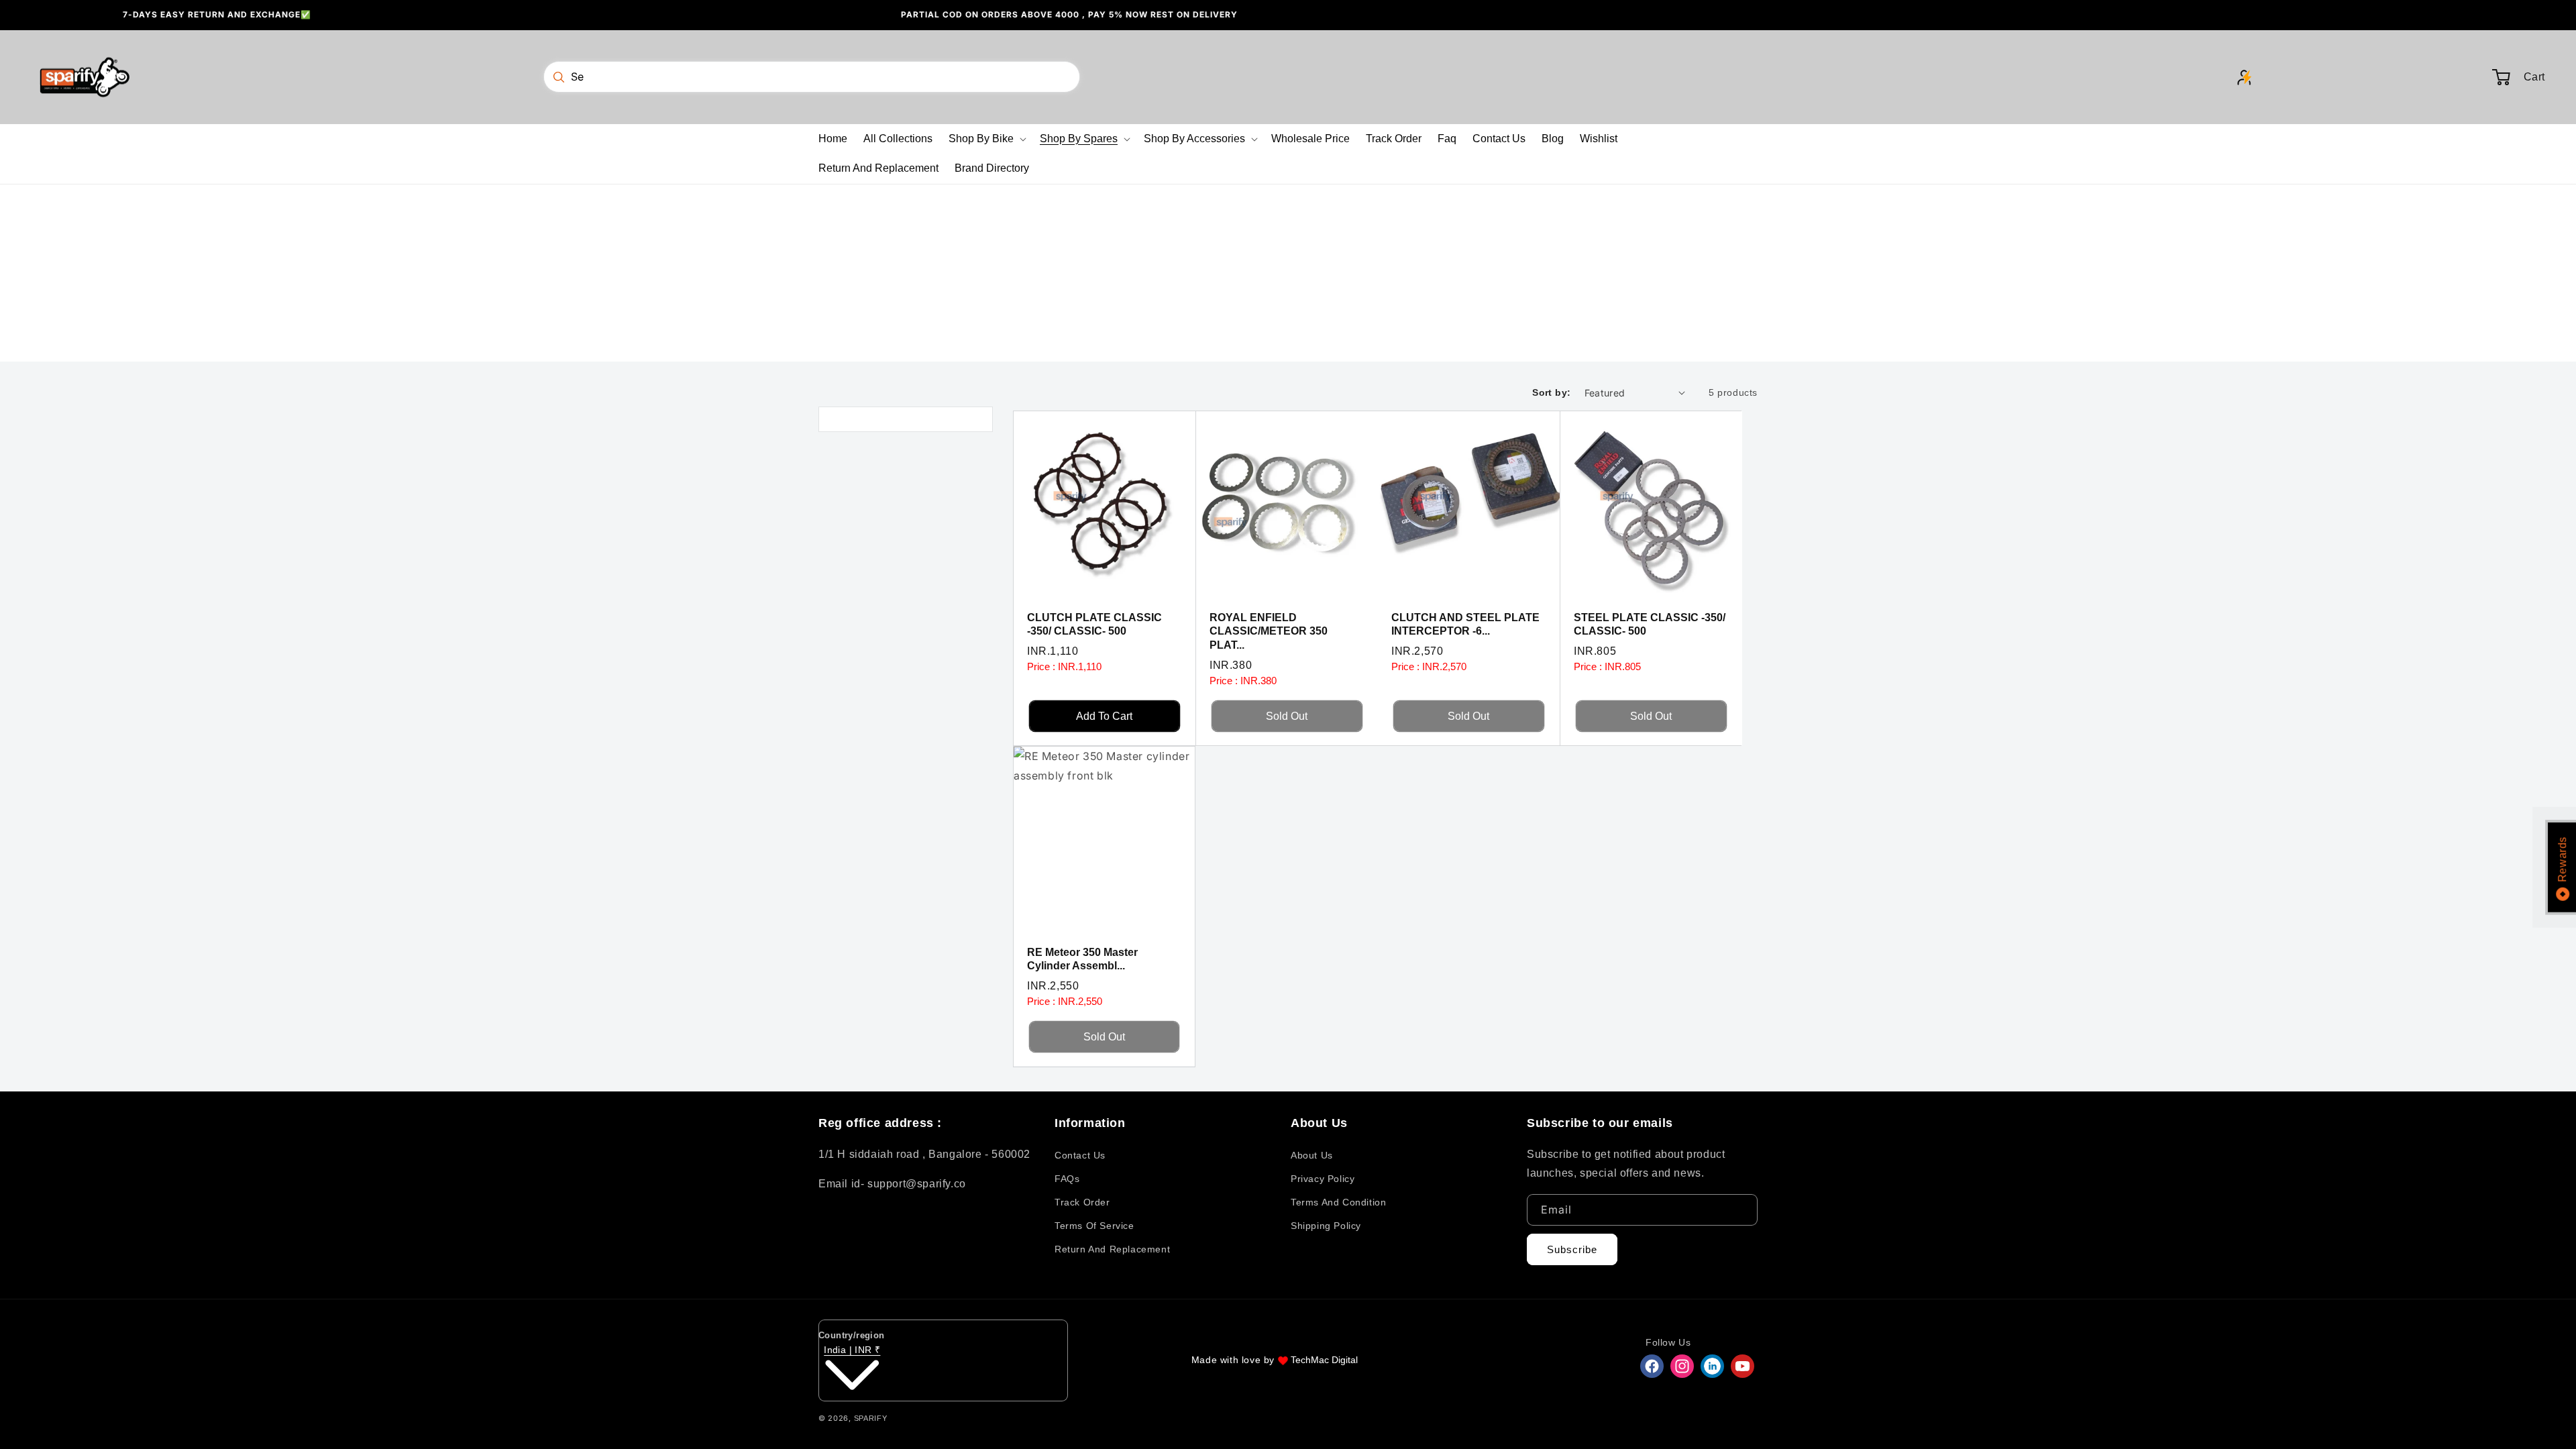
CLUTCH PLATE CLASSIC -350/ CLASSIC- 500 (1094, 624)
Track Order (1082, 1202)
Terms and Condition (1338, 1202)
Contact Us (1080, 1155)
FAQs (1067, 1179)
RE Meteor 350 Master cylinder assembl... (1082, 959)
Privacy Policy (1323, 1179)
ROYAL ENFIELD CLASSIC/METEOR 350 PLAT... (1269, 631)
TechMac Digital (1324, 1360)
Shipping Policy (1326, 1226)
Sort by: (1551, 392)
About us (1312, 1155)
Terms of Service (1094, 1226)
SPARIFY (871, 1418)
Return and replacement (1112, 1249)
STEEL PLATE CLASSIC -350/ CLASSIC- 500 (1650, 624)
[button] (986, 139)
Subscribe (1572, 1249)
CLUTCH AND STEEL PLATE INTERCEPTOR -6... (1465, 624)
